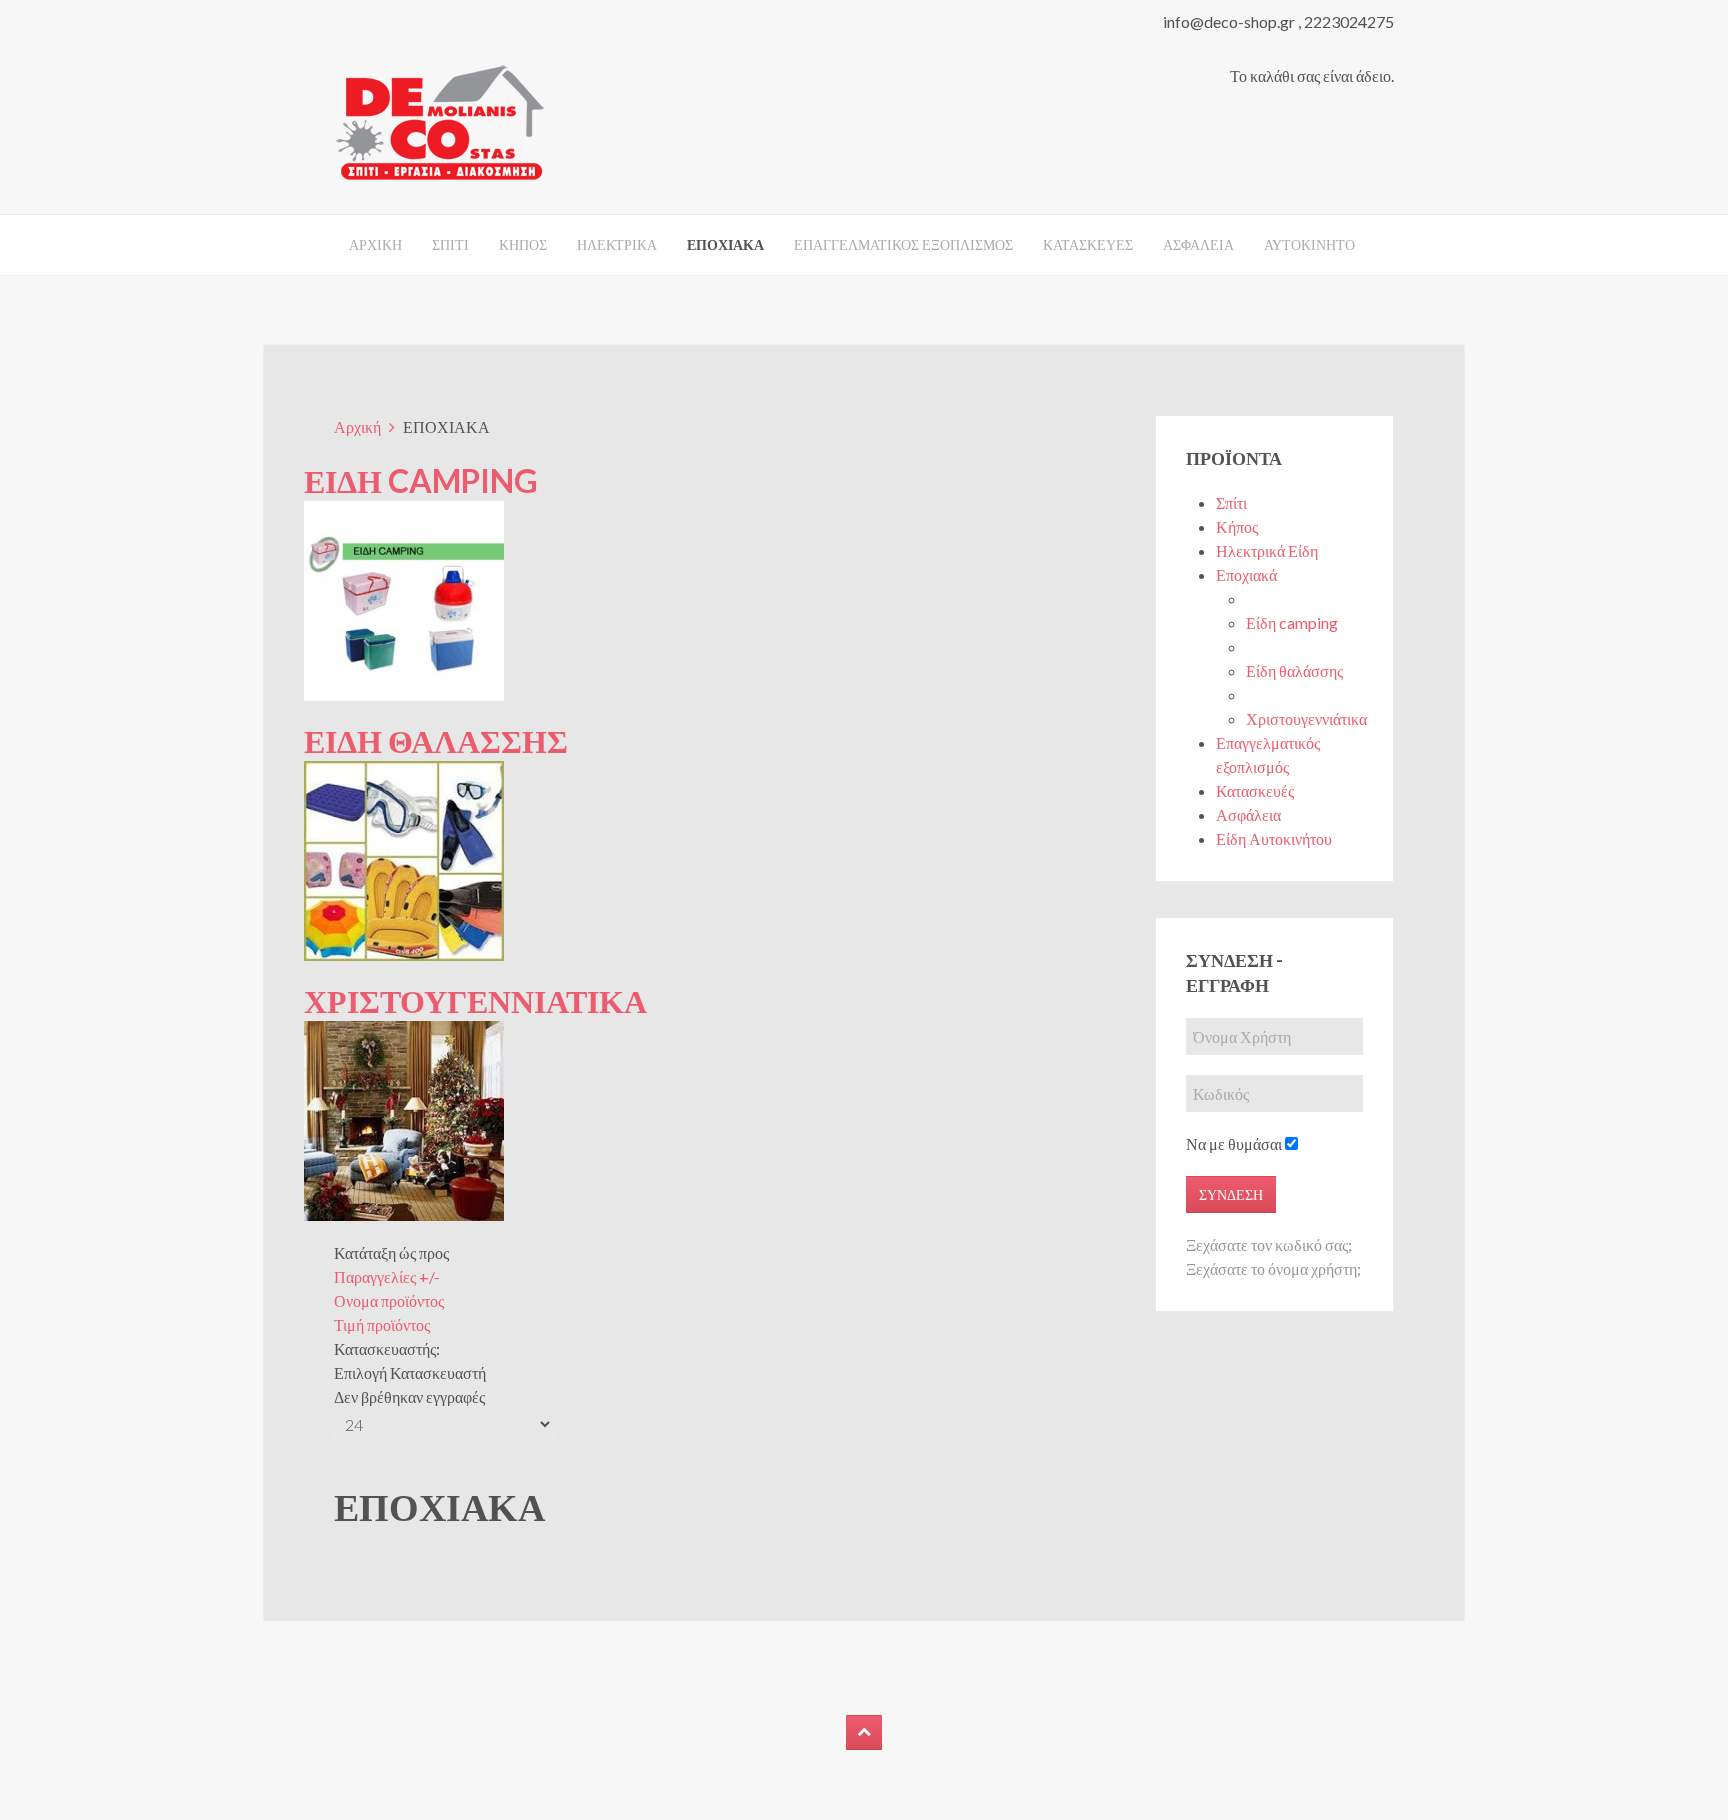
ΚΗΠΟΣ (523, 244)
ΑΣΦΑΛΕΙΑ (1198, 244)
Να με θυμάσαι (1234, 1143)
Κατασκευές (1255, 790)
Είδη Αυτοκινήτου (1274, 838)
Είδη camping (1292, 622)
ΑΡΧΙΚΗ (375, 244)
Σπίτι (1231, 502)
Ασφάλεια (1248, 814)
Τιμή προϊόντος (382, 1324)
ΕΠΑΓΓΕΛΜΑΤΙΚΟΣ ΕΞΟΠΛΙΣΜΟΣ (903, 244)
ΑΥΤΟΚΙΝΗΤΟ (1309, 244)
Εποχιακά (1246, 574)
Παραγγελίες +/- (387, 1276)
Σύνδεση (1231, 1194)
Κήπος (1237, 526)
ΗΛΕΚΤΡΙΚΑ (617, 244)
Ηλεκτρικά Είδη (1267, 550)
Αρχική (357, 426)
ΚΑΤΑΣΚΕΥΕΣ (1088, 244)
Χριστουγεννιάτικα (1306, 718)
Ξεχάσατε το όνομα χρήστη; (1273, 1268)
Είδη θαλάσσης (1294, 670)
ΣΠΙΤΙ (450, 244)
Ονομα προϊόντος (389, 1300)
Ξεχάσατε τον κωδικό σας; (1269, 1244)
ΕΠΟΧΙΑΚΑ (725, 244)
